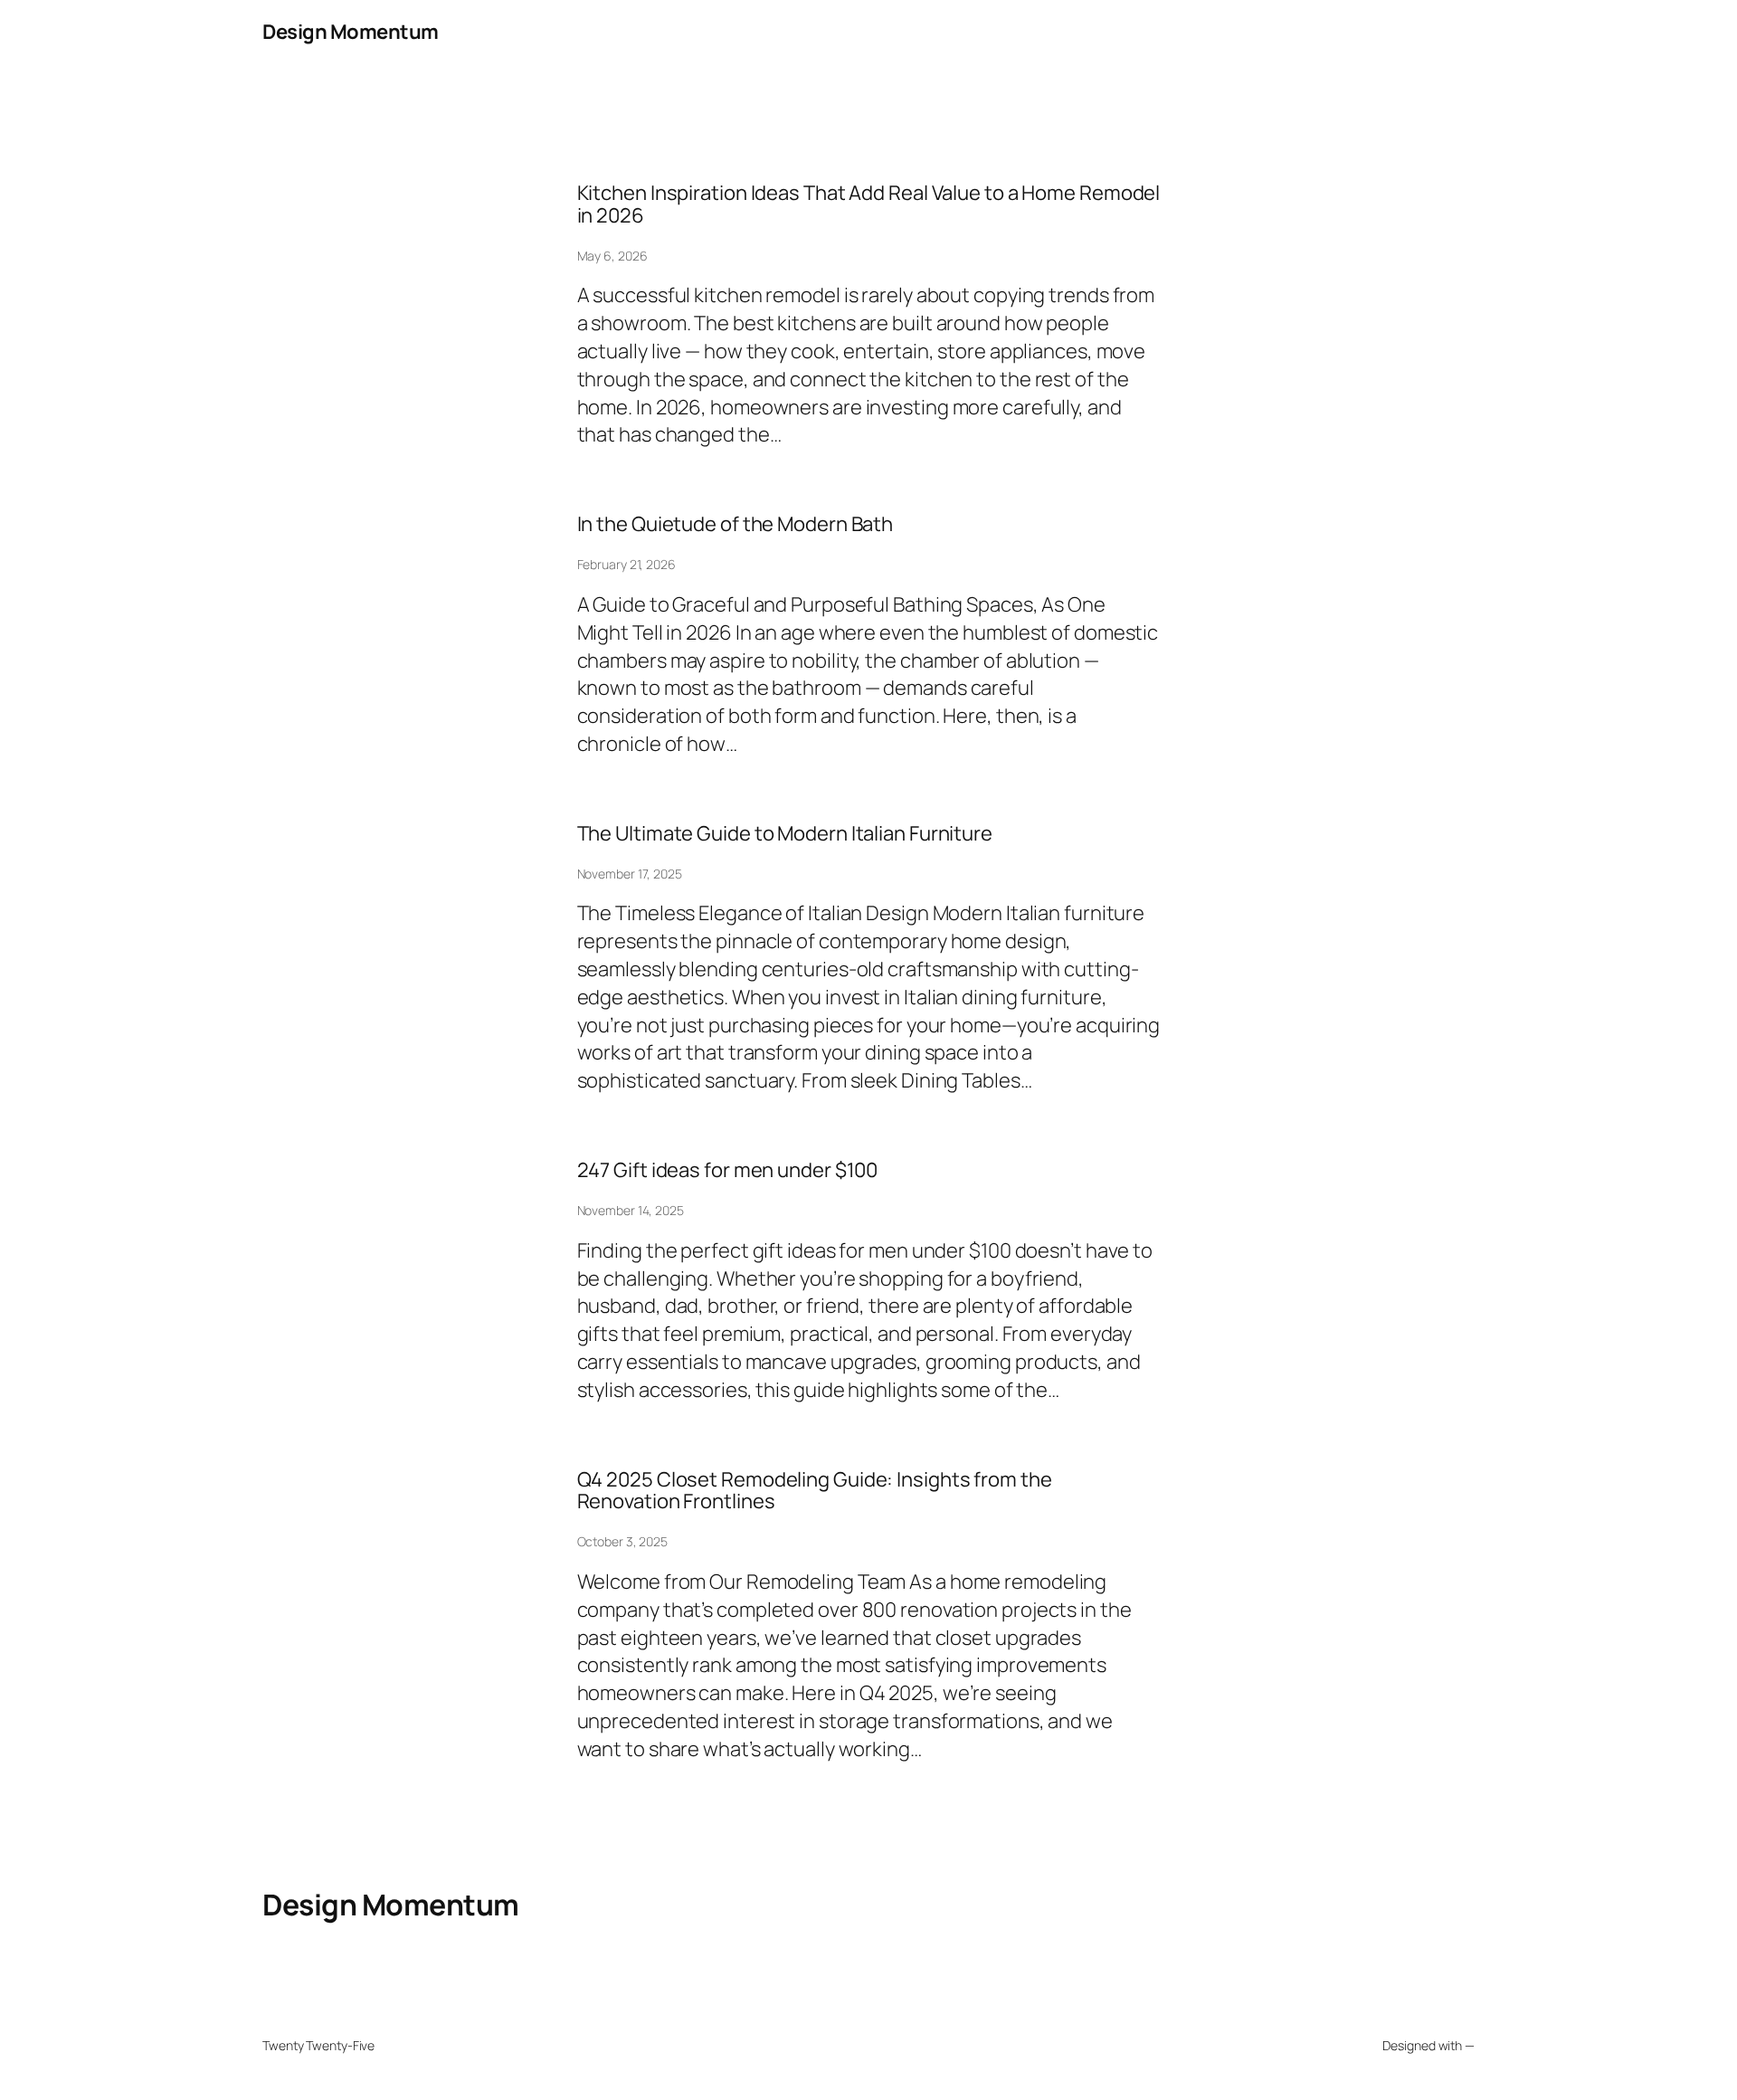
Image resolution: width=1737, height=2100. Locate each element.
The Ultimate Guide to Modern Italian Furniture (785, 834)
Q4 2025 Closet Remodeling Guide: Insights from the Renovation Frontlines (815, 1491)
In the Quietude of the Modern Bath (736, 524)
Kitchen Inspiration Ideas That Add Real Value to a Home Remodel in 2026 (869, 204)
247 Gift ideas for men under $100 (728, 1170)
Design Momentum (351, 32)
